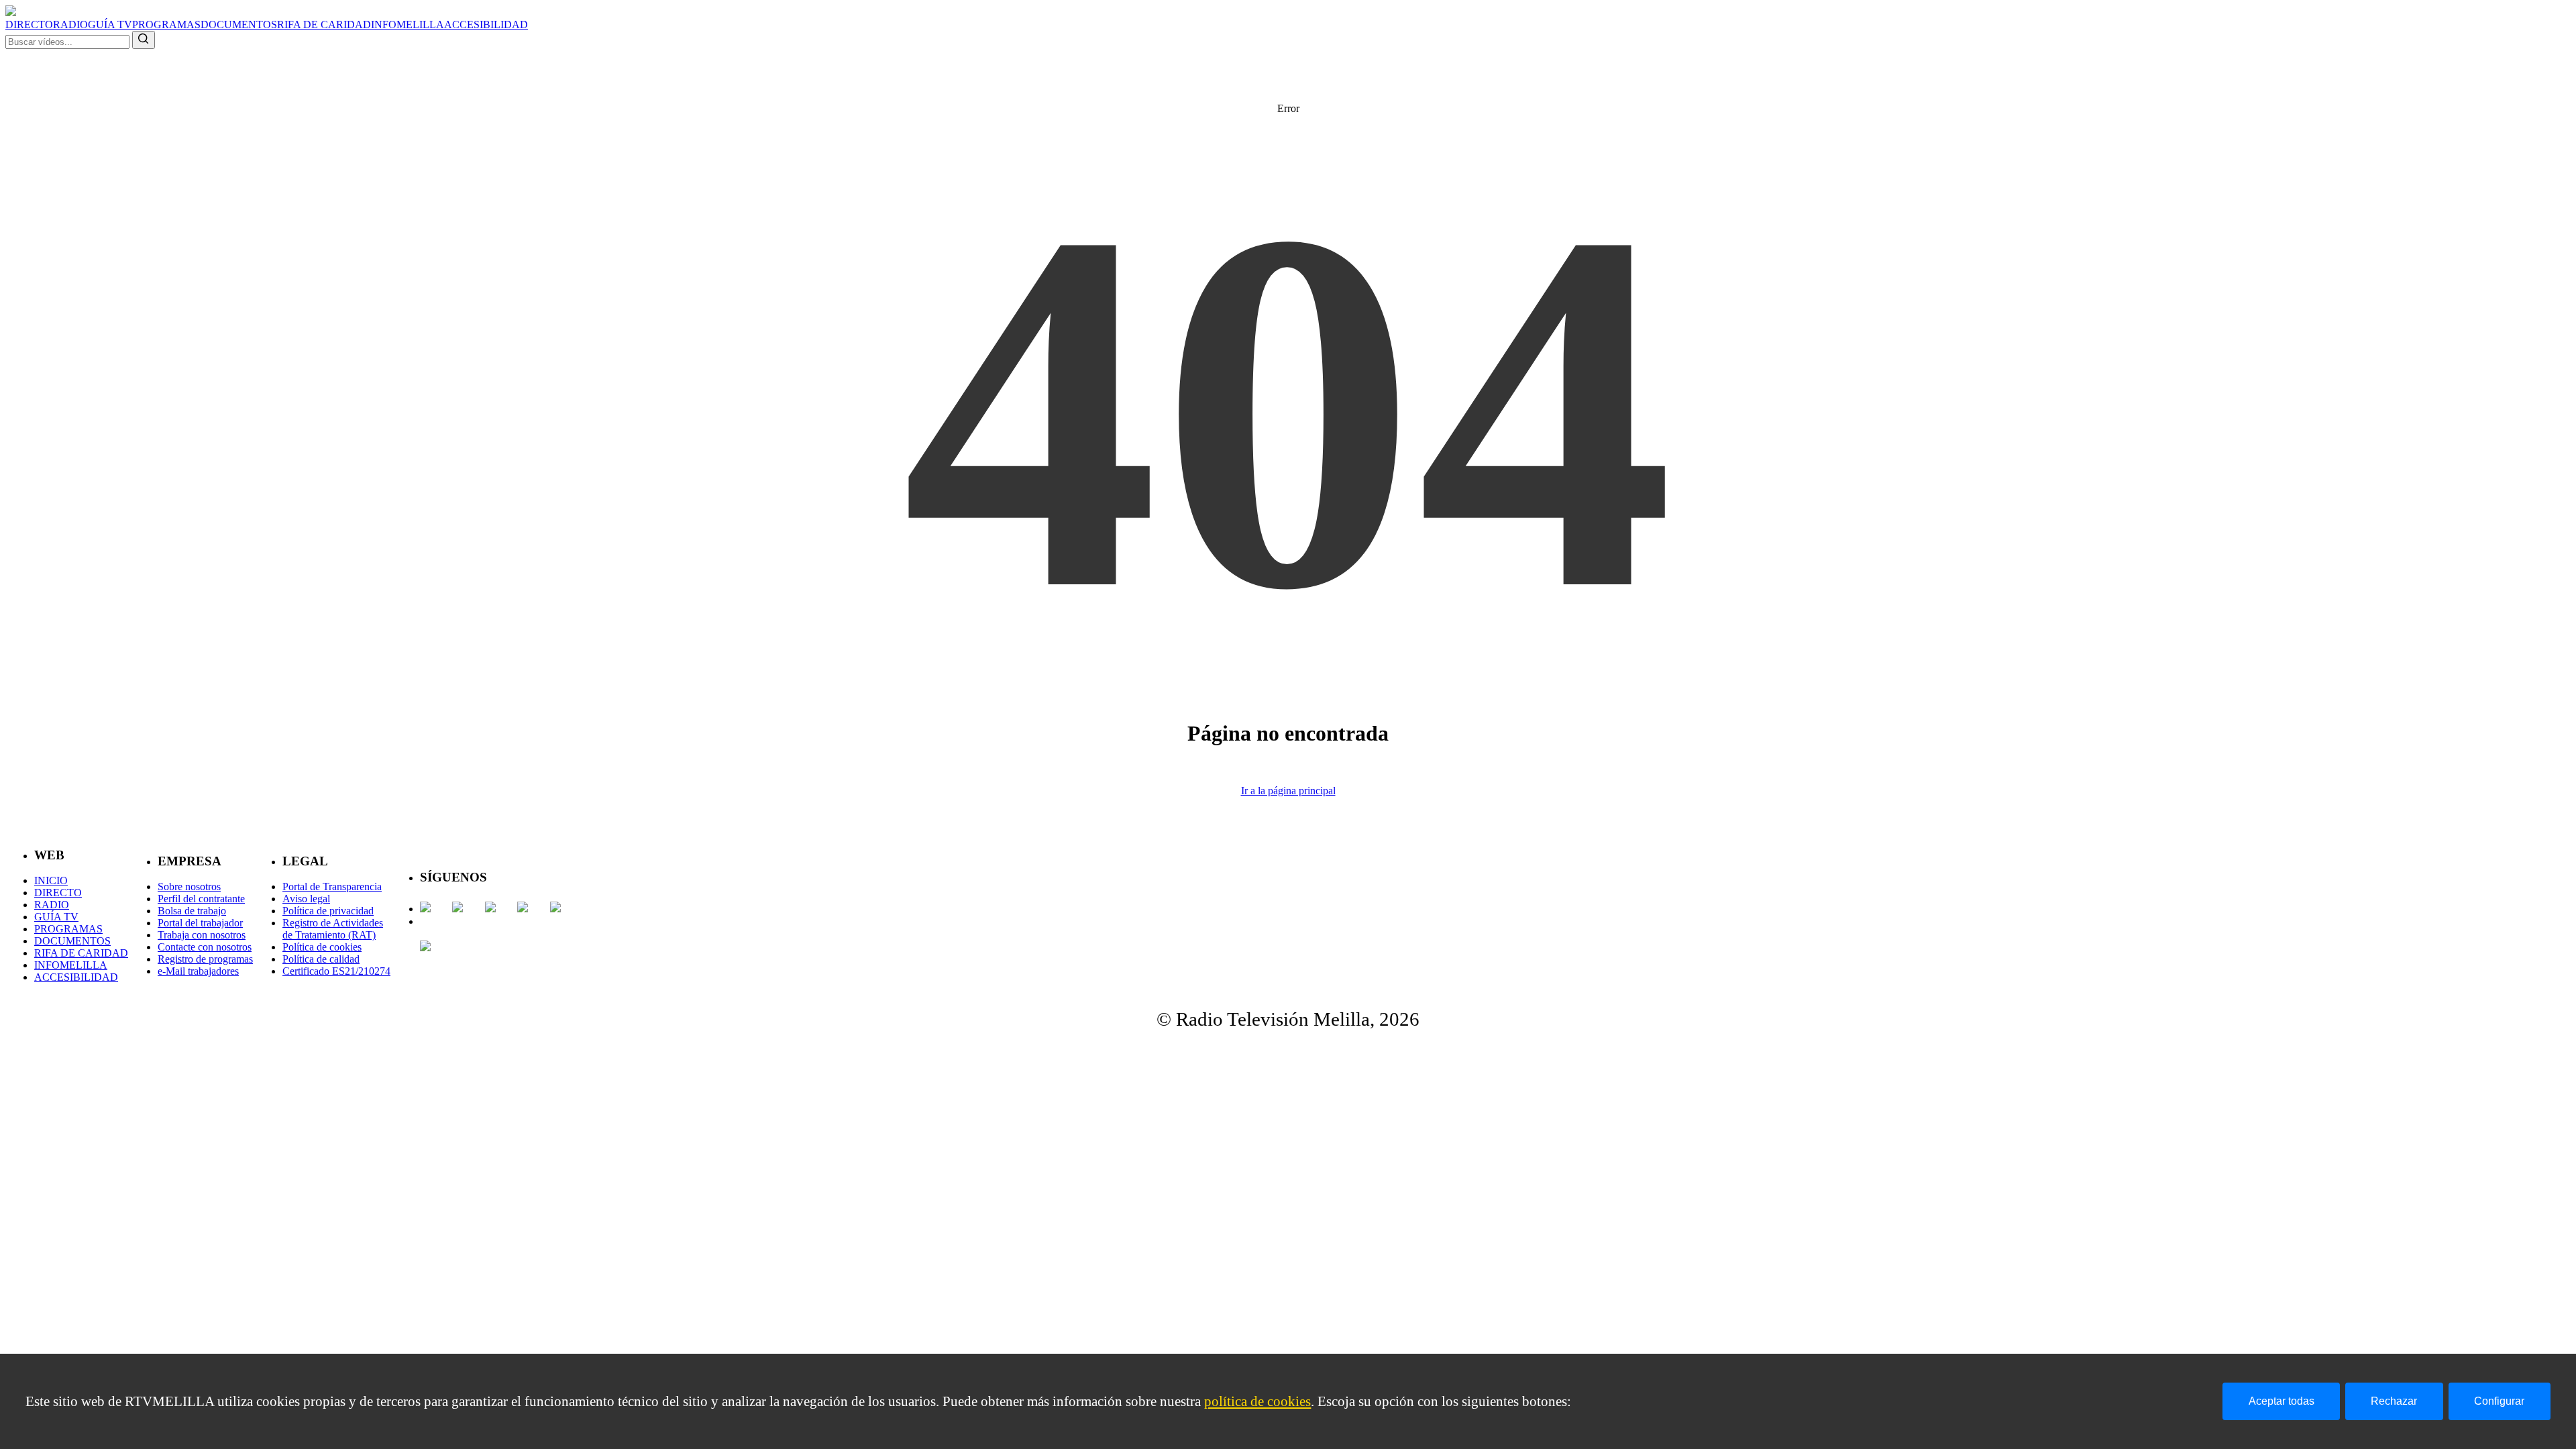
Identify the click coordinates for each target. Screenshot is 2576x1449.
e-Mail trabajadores (198, 971)
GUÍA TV (110, 24)
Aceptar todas (2282, 1401)
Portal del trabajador (200, 923)
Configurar (2499, 1401)
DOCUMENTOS (239, 24)
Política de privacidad (328, 911)
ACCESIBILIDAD (486, 24)
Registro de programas (205, 959)
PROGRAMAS (166, 24)
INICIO (51, 880)
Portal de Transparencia (332, 887)
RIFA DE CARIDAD (324, 24)
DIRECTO (29, 24)
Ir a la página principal (1288, 791)
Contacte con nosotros (205, 947)
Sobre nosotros (189, 887)
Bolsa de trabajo (192, 911)
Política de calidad (321, 959)
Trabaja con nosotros (202, 935)
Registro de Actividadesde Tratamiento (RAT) (333, 929)
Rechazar (2394, 1401)
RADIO (70, 24)
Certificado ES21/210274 (336, 971)
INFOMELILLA (408, 24)
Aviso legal (306, 899)
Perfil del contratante (201, 899)
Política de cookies (322, 947)
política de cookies (1257, 1401)
